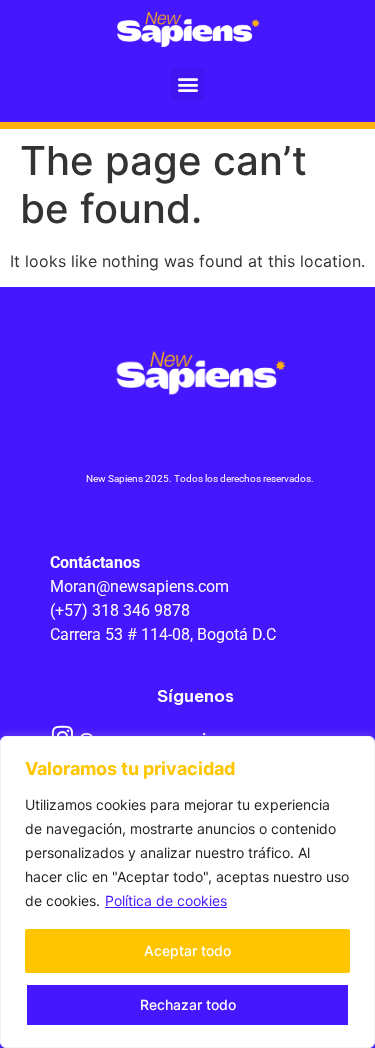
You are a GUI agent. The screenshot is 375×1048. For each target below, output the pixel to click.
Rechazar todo (188, 1004)
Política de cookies (166, 900)
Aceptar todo (187, 950)
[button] (187, 84)
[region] (187, 892)
